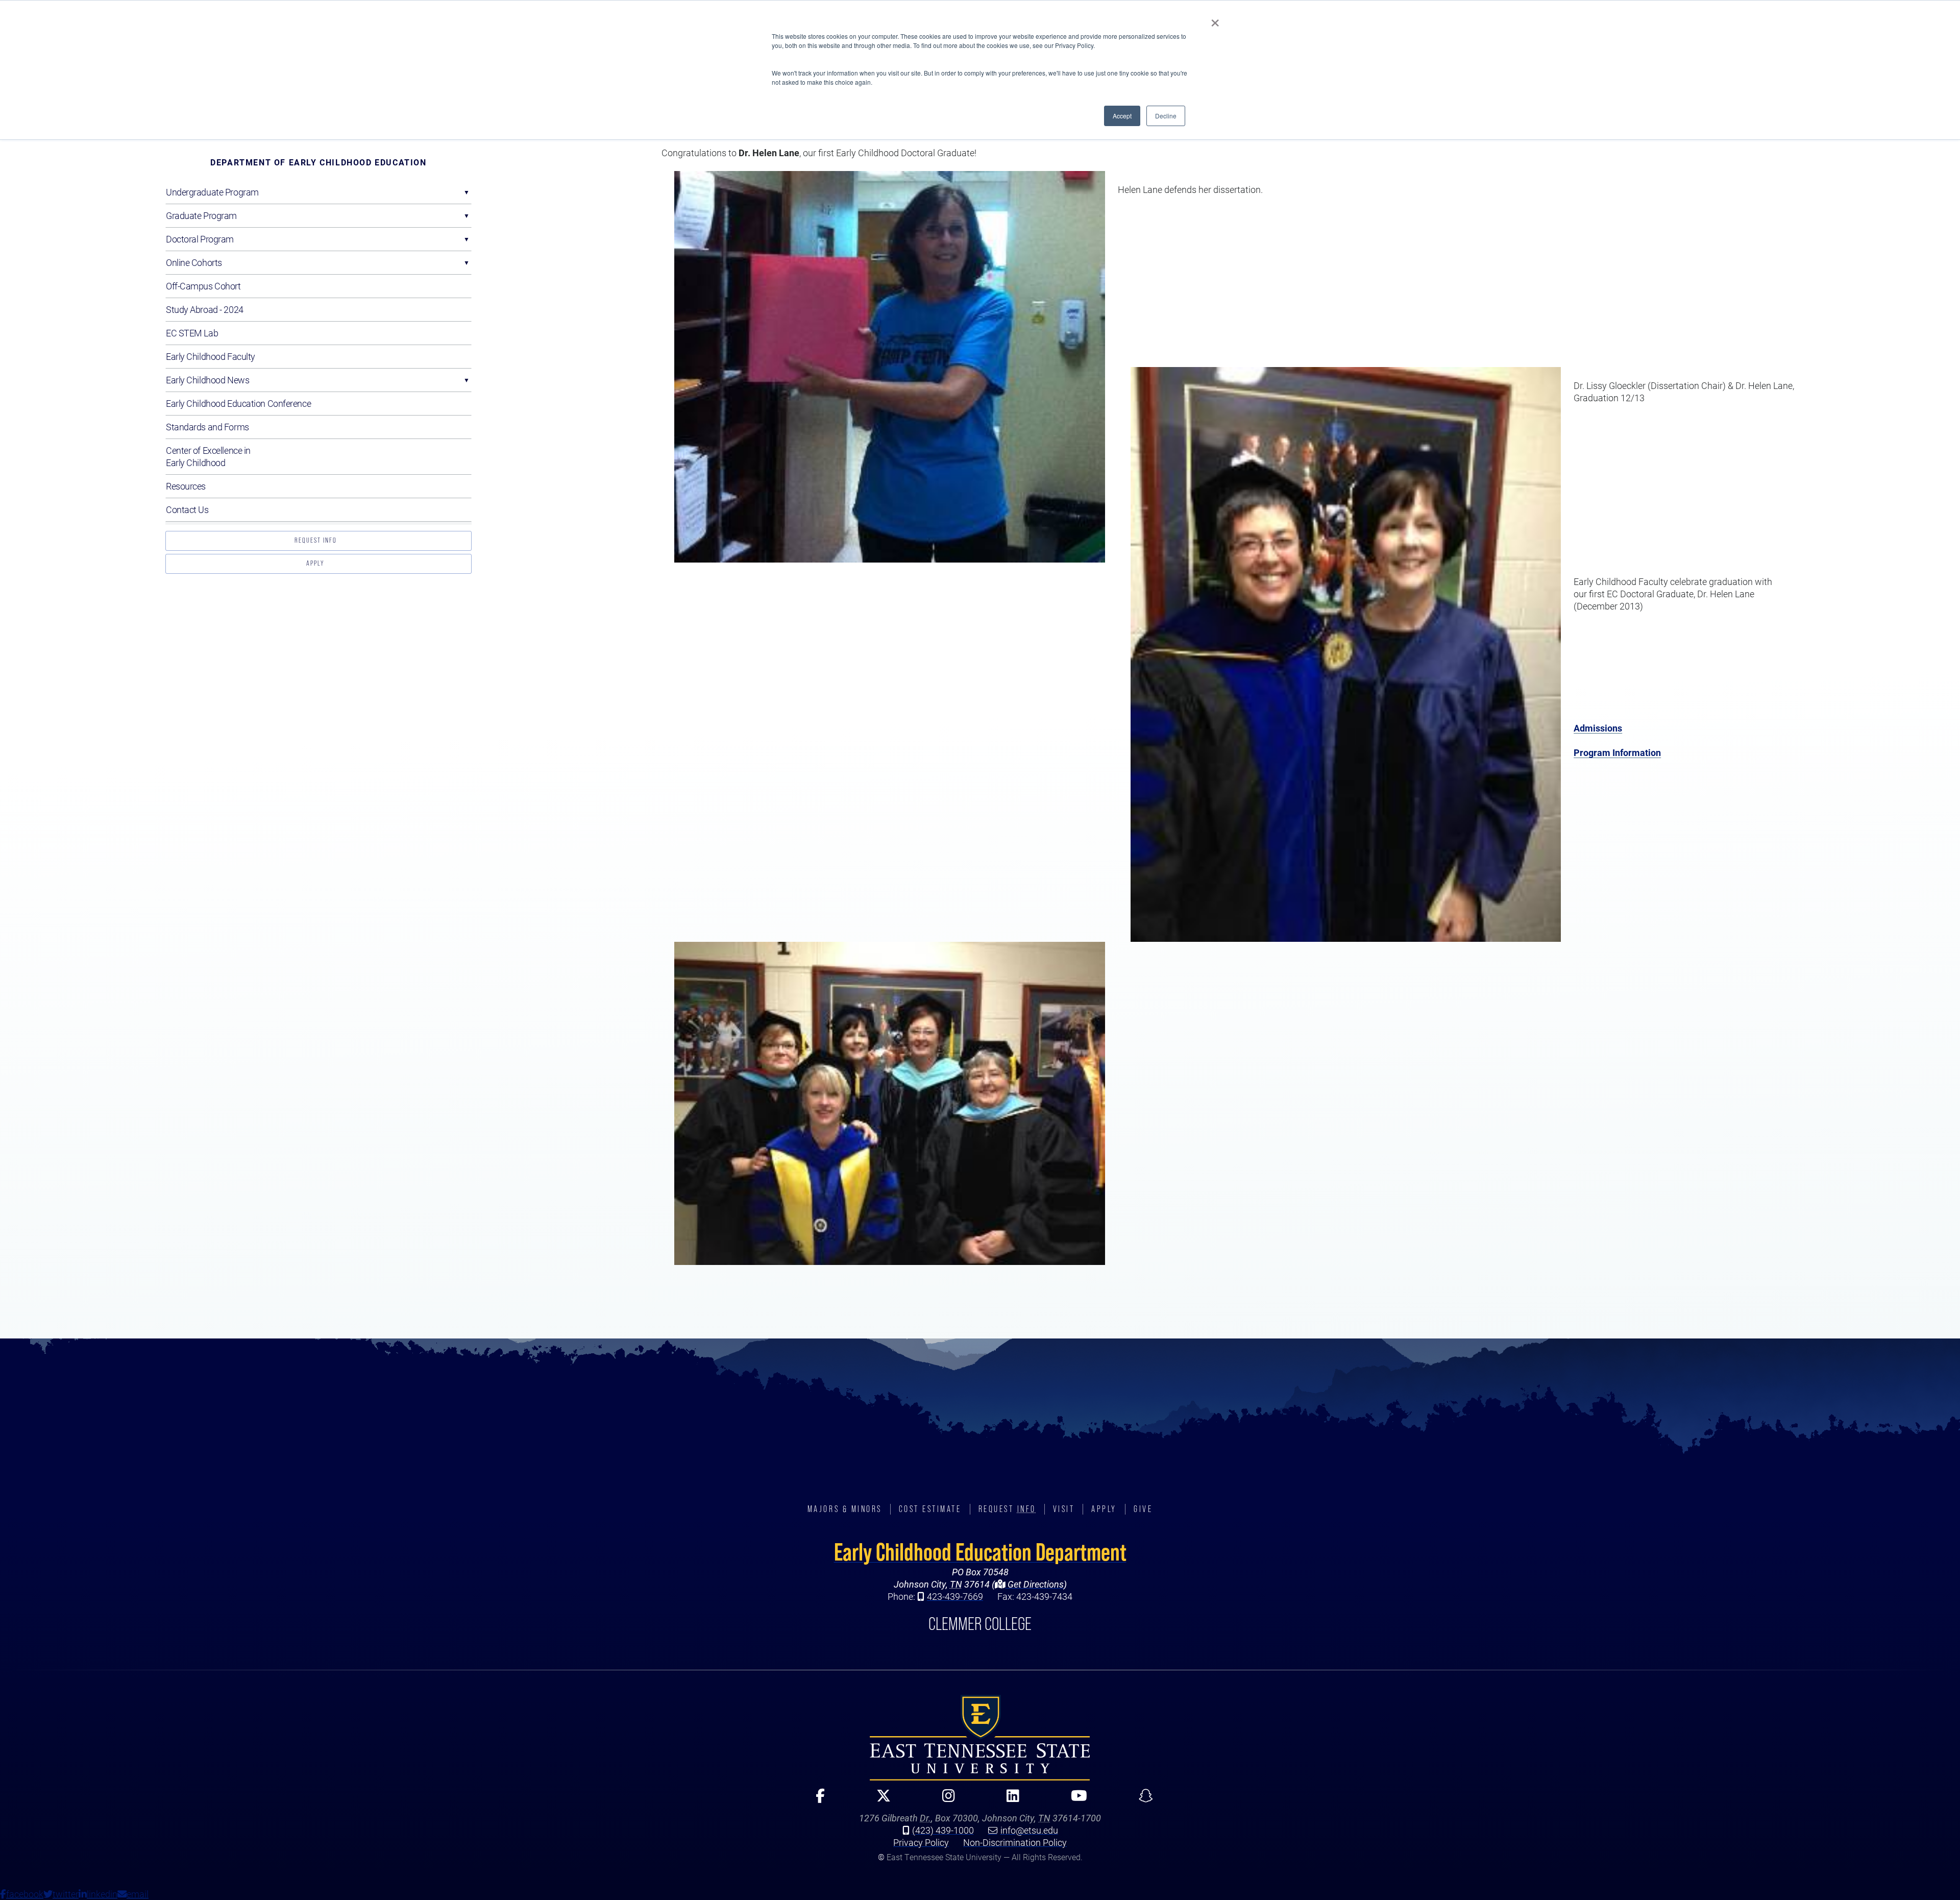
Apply (315, 563)
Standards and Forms (207, 427)
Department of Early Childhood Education (318, 162)
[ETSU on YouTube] (1075, 1800)
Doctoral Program (200, 239)
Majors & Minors (845, 1509)
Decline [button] (1166, 116)
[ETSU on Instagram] (944, 1800)
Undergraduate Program (212, 192)
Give (1143, 1509)
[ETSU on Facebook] (816, 1800)
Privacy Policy (921, 1842)
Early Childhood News (207, 380)
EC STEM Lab (192, 333)
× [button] (1215, 19)
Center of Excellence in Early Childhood (208, 456)
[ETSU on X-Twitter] (879, 1800)
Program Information (1617, 752)
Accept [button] (1122, 116)
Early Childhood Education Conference (238, 403)
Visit (1064, 1509)
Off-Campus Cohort (203, 286)
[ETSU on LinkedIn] (1009, 1800)
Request (1007, 1509)
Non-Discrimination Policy (1015, 1842)
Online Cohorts (194, 262)
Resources (186, 486)
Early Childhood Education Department (980, 1552)
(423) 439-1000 (943, 1830)
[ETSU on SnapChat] (1142, 1800)
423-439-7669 (955, 1596)
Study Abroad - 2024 (205, 309)
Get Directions (1035, 1584)
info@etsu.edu (1029, 1830)
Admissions (1598, 728)
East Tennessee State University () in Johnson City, (980, 1738)
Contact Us (187, 509)
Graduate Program (201, 215)
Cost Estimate (930, 1509)
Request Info (316, 540)
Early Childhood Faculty (211, 356)
